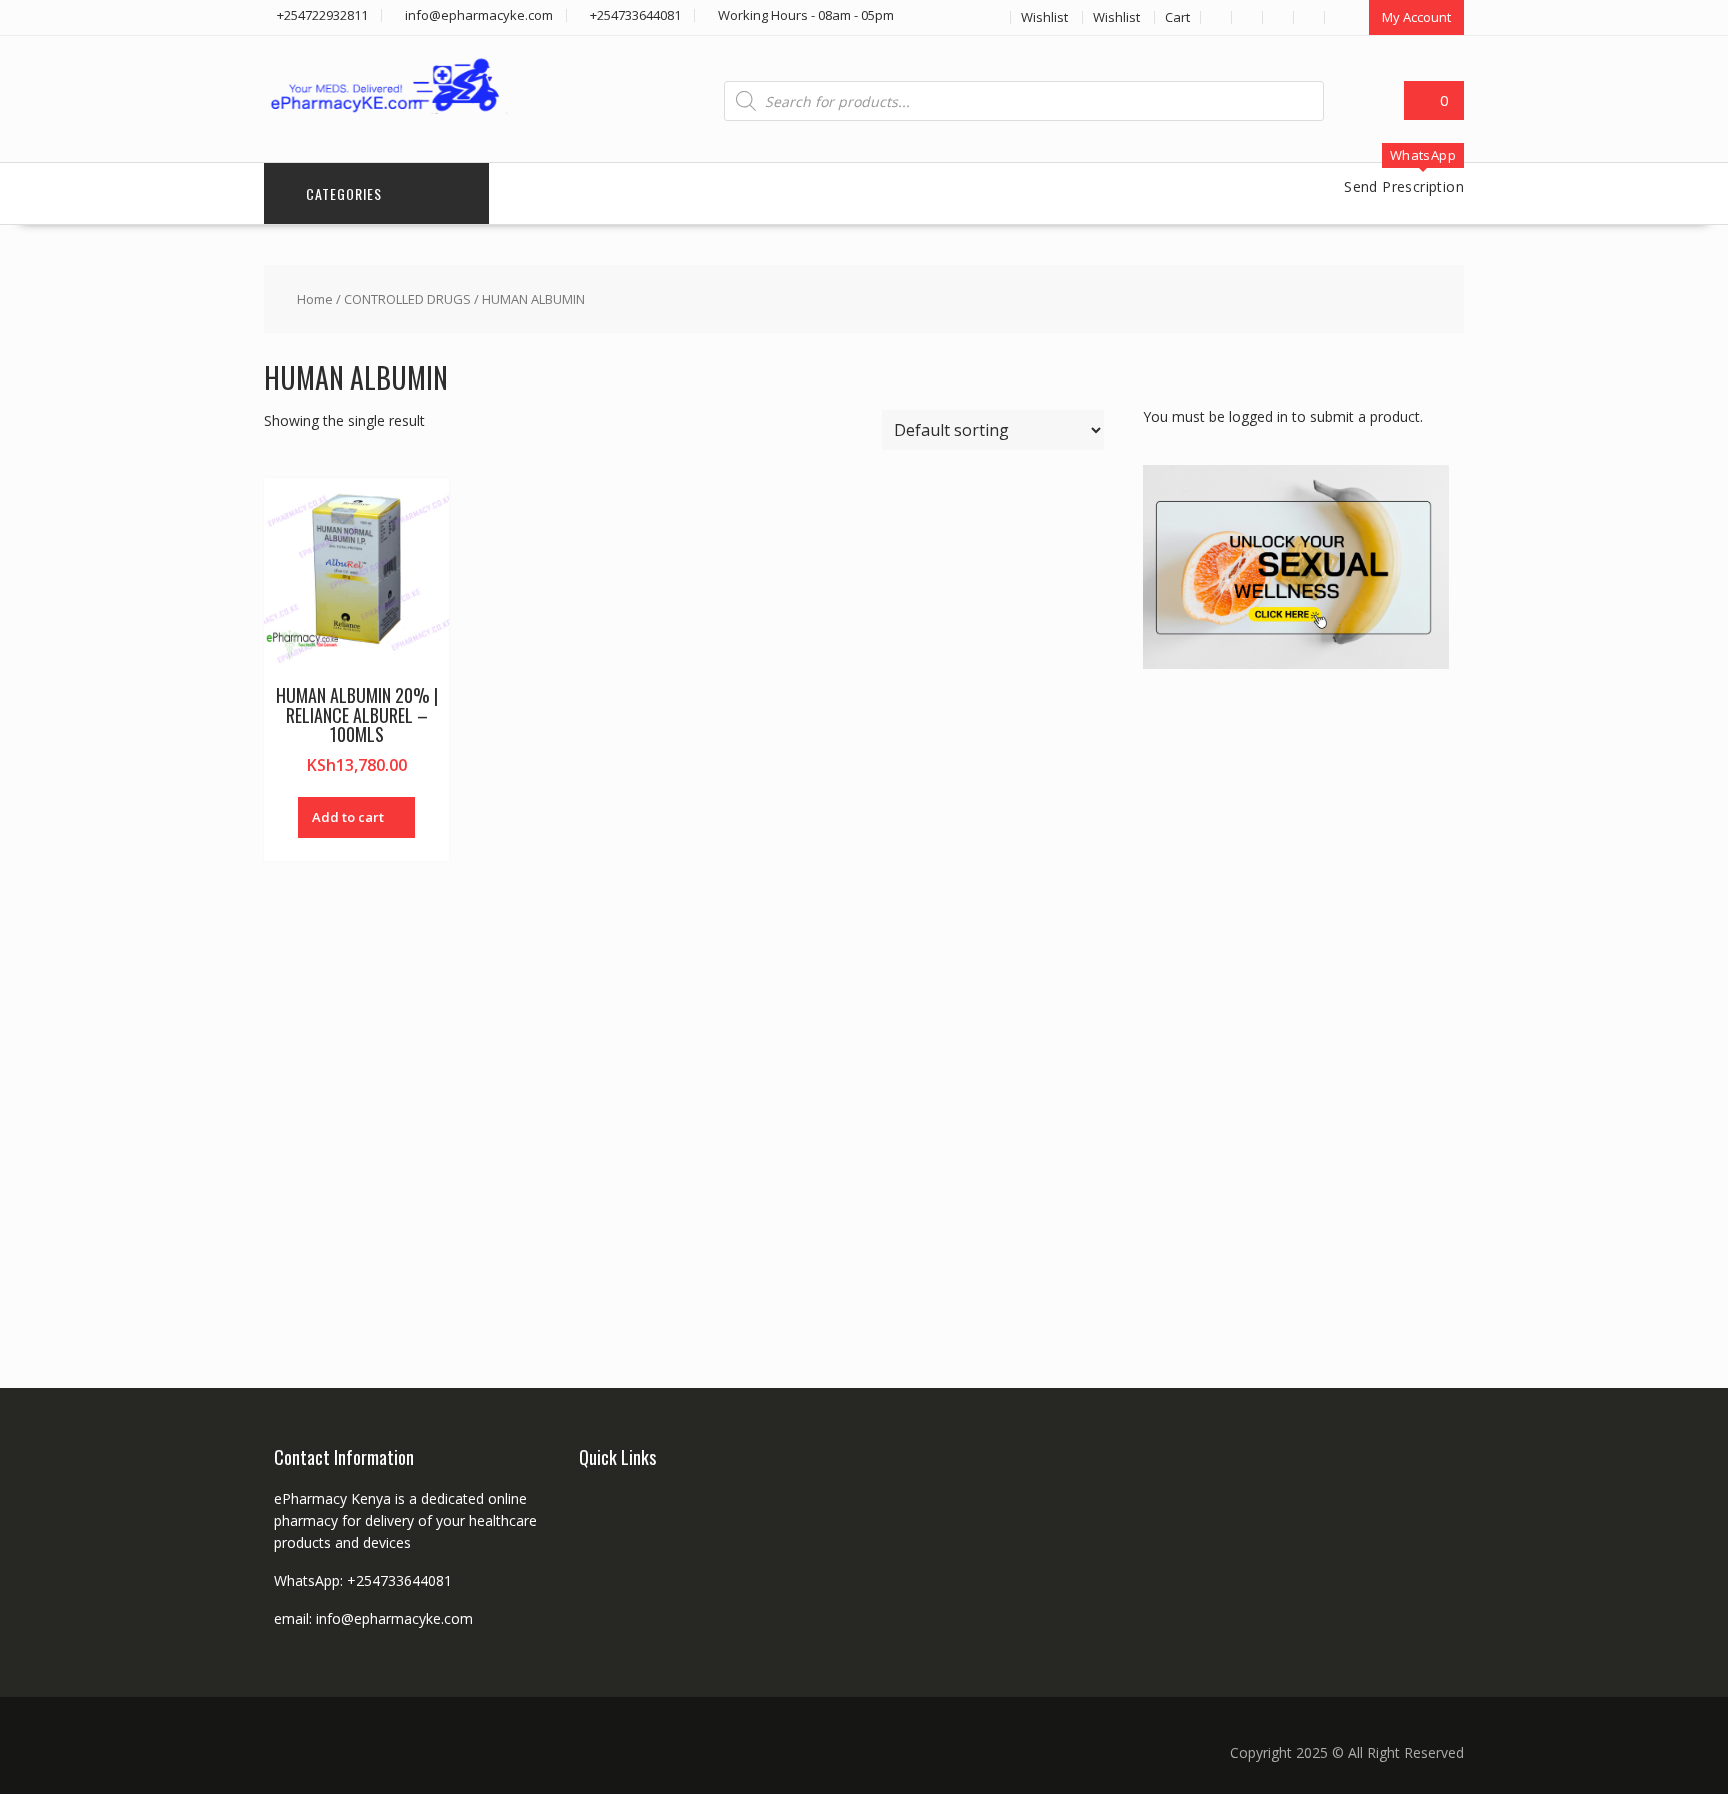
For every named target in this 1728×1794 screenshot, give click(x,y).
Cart (1177, 17)
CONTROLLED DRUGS (407, 299)
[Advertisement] (1293, 1005)
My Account (1416, 17)
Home (315, 299)
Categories (344, 193)
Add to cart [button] (348, 817)
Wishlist (1044, 17)
